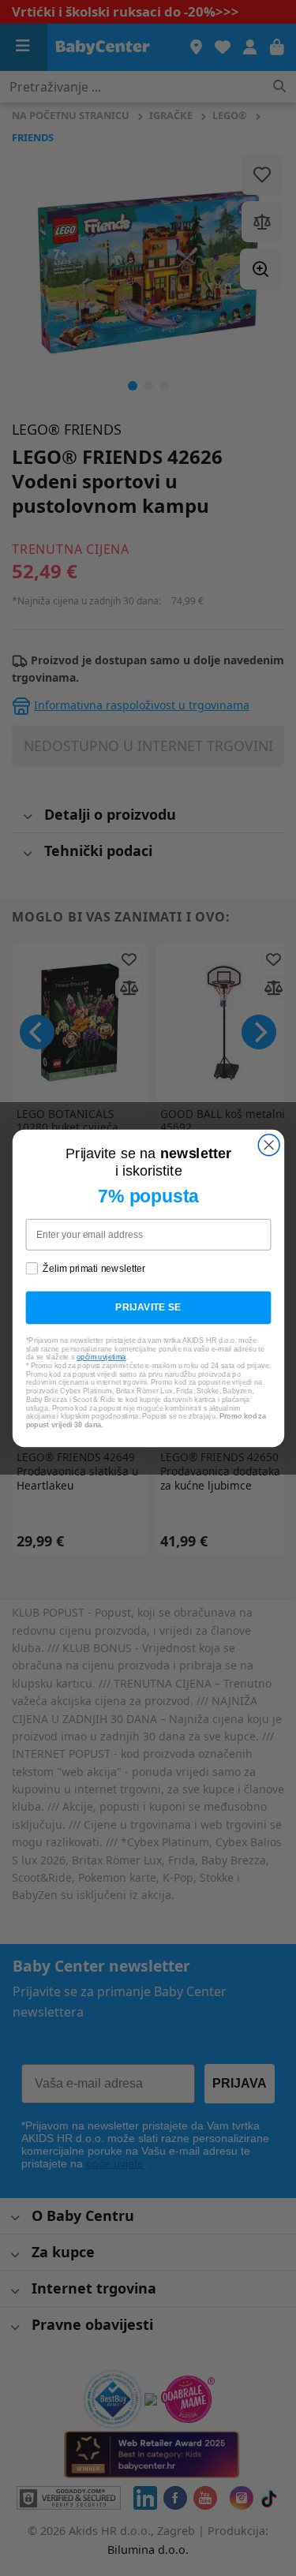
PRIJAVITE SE (148, 1307)
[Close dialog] (269, 1144)
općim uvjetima (101, 1357)
